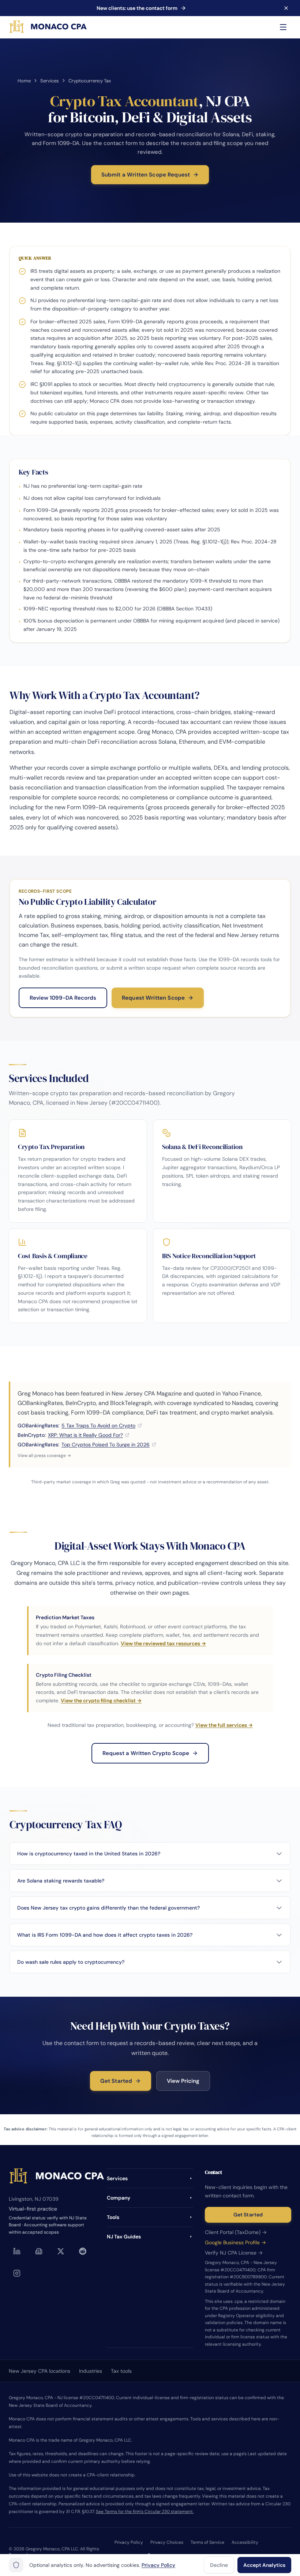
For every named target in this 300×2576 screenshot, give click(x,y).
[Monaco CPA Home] (48, 27)
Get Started (116, 2081)
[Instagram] (17, 2273)
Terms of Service (207, 2542)
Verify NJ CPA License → (234, 2253)
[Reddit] (83, 2251)
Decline (219, 2565)
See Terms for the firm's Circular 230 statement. (145, 2512)
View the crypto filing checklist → (101, 1700)
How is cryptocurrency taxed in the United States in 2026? (89, 1854)
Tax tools (121, 2371)
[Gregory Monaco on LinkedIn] (17, 2251)
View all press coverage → (44, 1456)
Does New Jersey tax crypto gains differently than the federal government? (108, 1908)
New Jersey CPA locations (40, 2371)
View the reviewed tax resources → (163, 1643)
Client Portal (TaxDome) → (236, 2232)
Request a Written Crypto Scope (146, 1753)
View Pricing (183, 2081)
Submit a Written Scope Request (146, 175)
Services (50, 81)
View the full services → (224, 1725)
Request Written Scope (153, 998)
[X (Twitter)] (61, 2251)
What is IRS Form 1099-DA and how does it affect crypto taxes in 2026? (105, 1935)
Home (24, 81)
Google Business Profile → (235, 2242)
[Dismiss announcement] (286, 8)
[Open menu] (283, 27)
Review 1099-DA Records (63, 998)
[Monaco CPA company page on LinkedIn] (39, 2251)
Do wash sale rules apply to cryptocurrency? (71, 1962)
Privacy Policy (129, 2542)
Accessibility (245, 2542)
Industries (91, 2371)
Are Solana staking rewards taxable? (61, 1881)
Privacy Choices (167, 2542)
